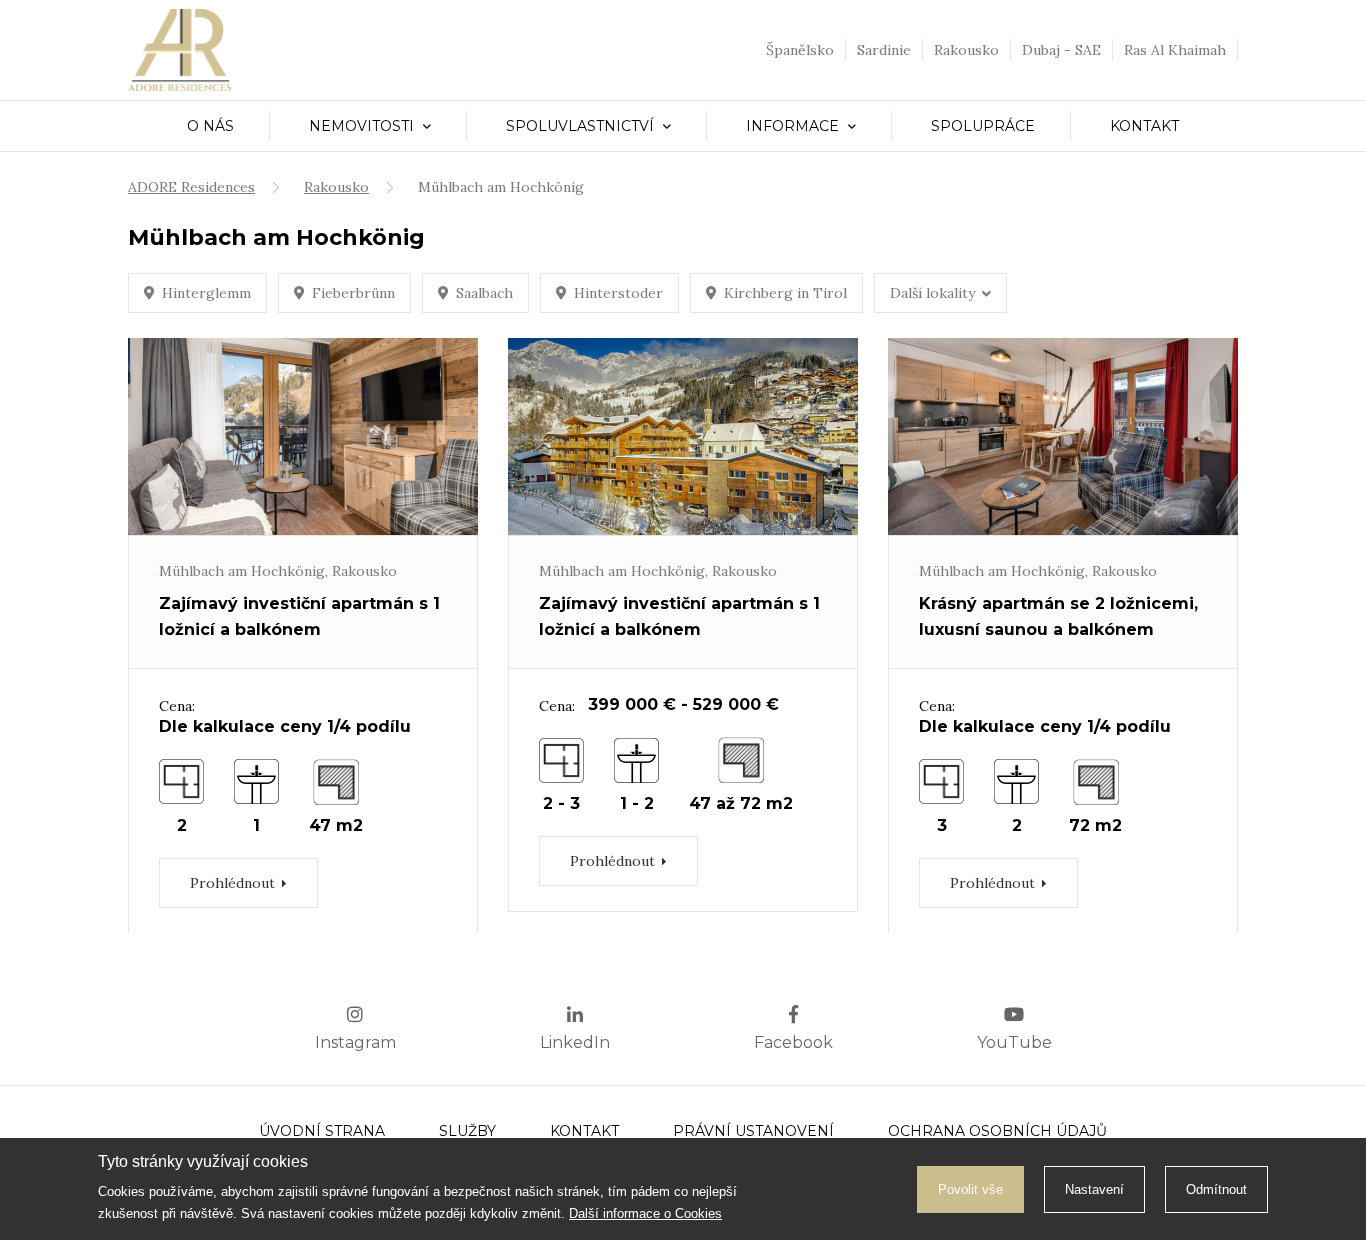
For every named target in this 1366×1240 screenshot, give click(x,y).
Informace (794, 126)
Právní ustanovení (753, 1131)
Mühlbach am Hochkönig (242, 571)
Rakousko (966, 50)
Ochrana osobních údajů (997, 1131)
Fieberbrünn (353, 293)
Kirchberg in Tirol (785, 293)
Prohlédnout (232, 883)
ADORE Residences (191, 187)
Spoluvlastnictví (582, 126)
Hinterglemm (206, 293)
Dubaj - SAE (1061, 50)
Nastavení (1094, 1189)
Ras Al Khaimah (1175, 50)
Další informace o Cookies (645, 1213)
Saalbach (484, 293)
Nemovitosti (363, 126)
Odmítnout (1216, 1189)
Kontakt (1144, 126)
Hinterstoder (618, 293)
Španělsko (800, 50)
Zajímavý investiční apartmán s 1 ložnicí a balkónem (299, 616)
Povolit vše (970, 1189)
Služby (467, 1131)
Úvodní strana (322, 1131)
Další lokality (932, 293)
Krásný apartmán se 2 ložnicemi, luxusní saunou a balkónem (1058, 616)
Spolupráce (983, 126)
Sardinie (884, 50)
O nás (210, 126)
